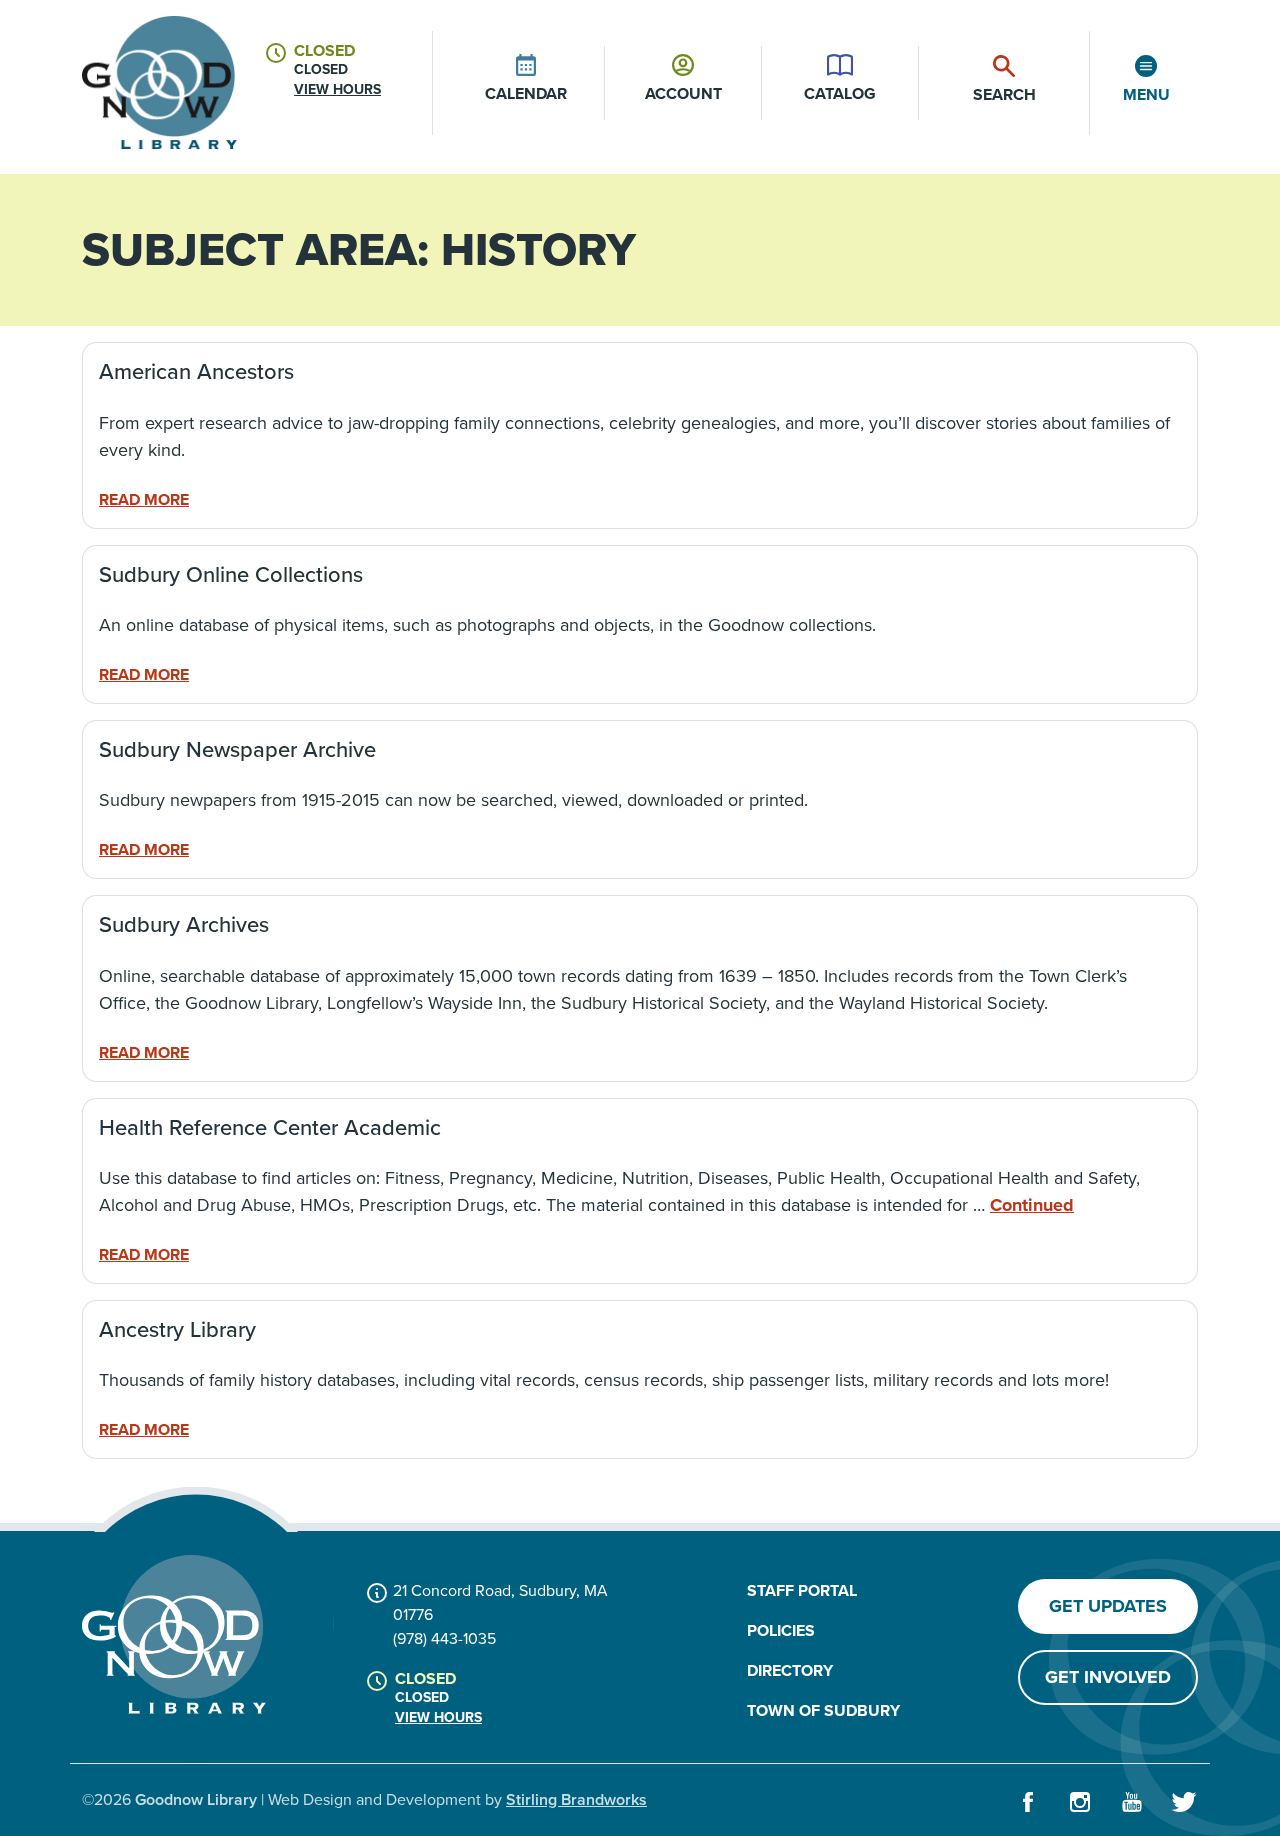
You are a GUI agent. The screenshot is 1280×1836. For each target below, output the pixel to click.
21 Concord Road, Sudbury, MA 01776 (500, 1602)
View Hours (337, 89)
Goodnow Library (196, 1799)
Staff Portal (802, 1590)
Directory (790, 1670)
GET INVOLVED (1108, 1677)
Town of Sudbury (823, 1710)
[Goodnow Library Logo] (174, 1634)
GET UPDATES (1108, 1606)
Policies (781, 1630)
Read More (144, 499)
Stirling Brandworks (576, 1799)
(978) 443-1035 (444, 1638)
